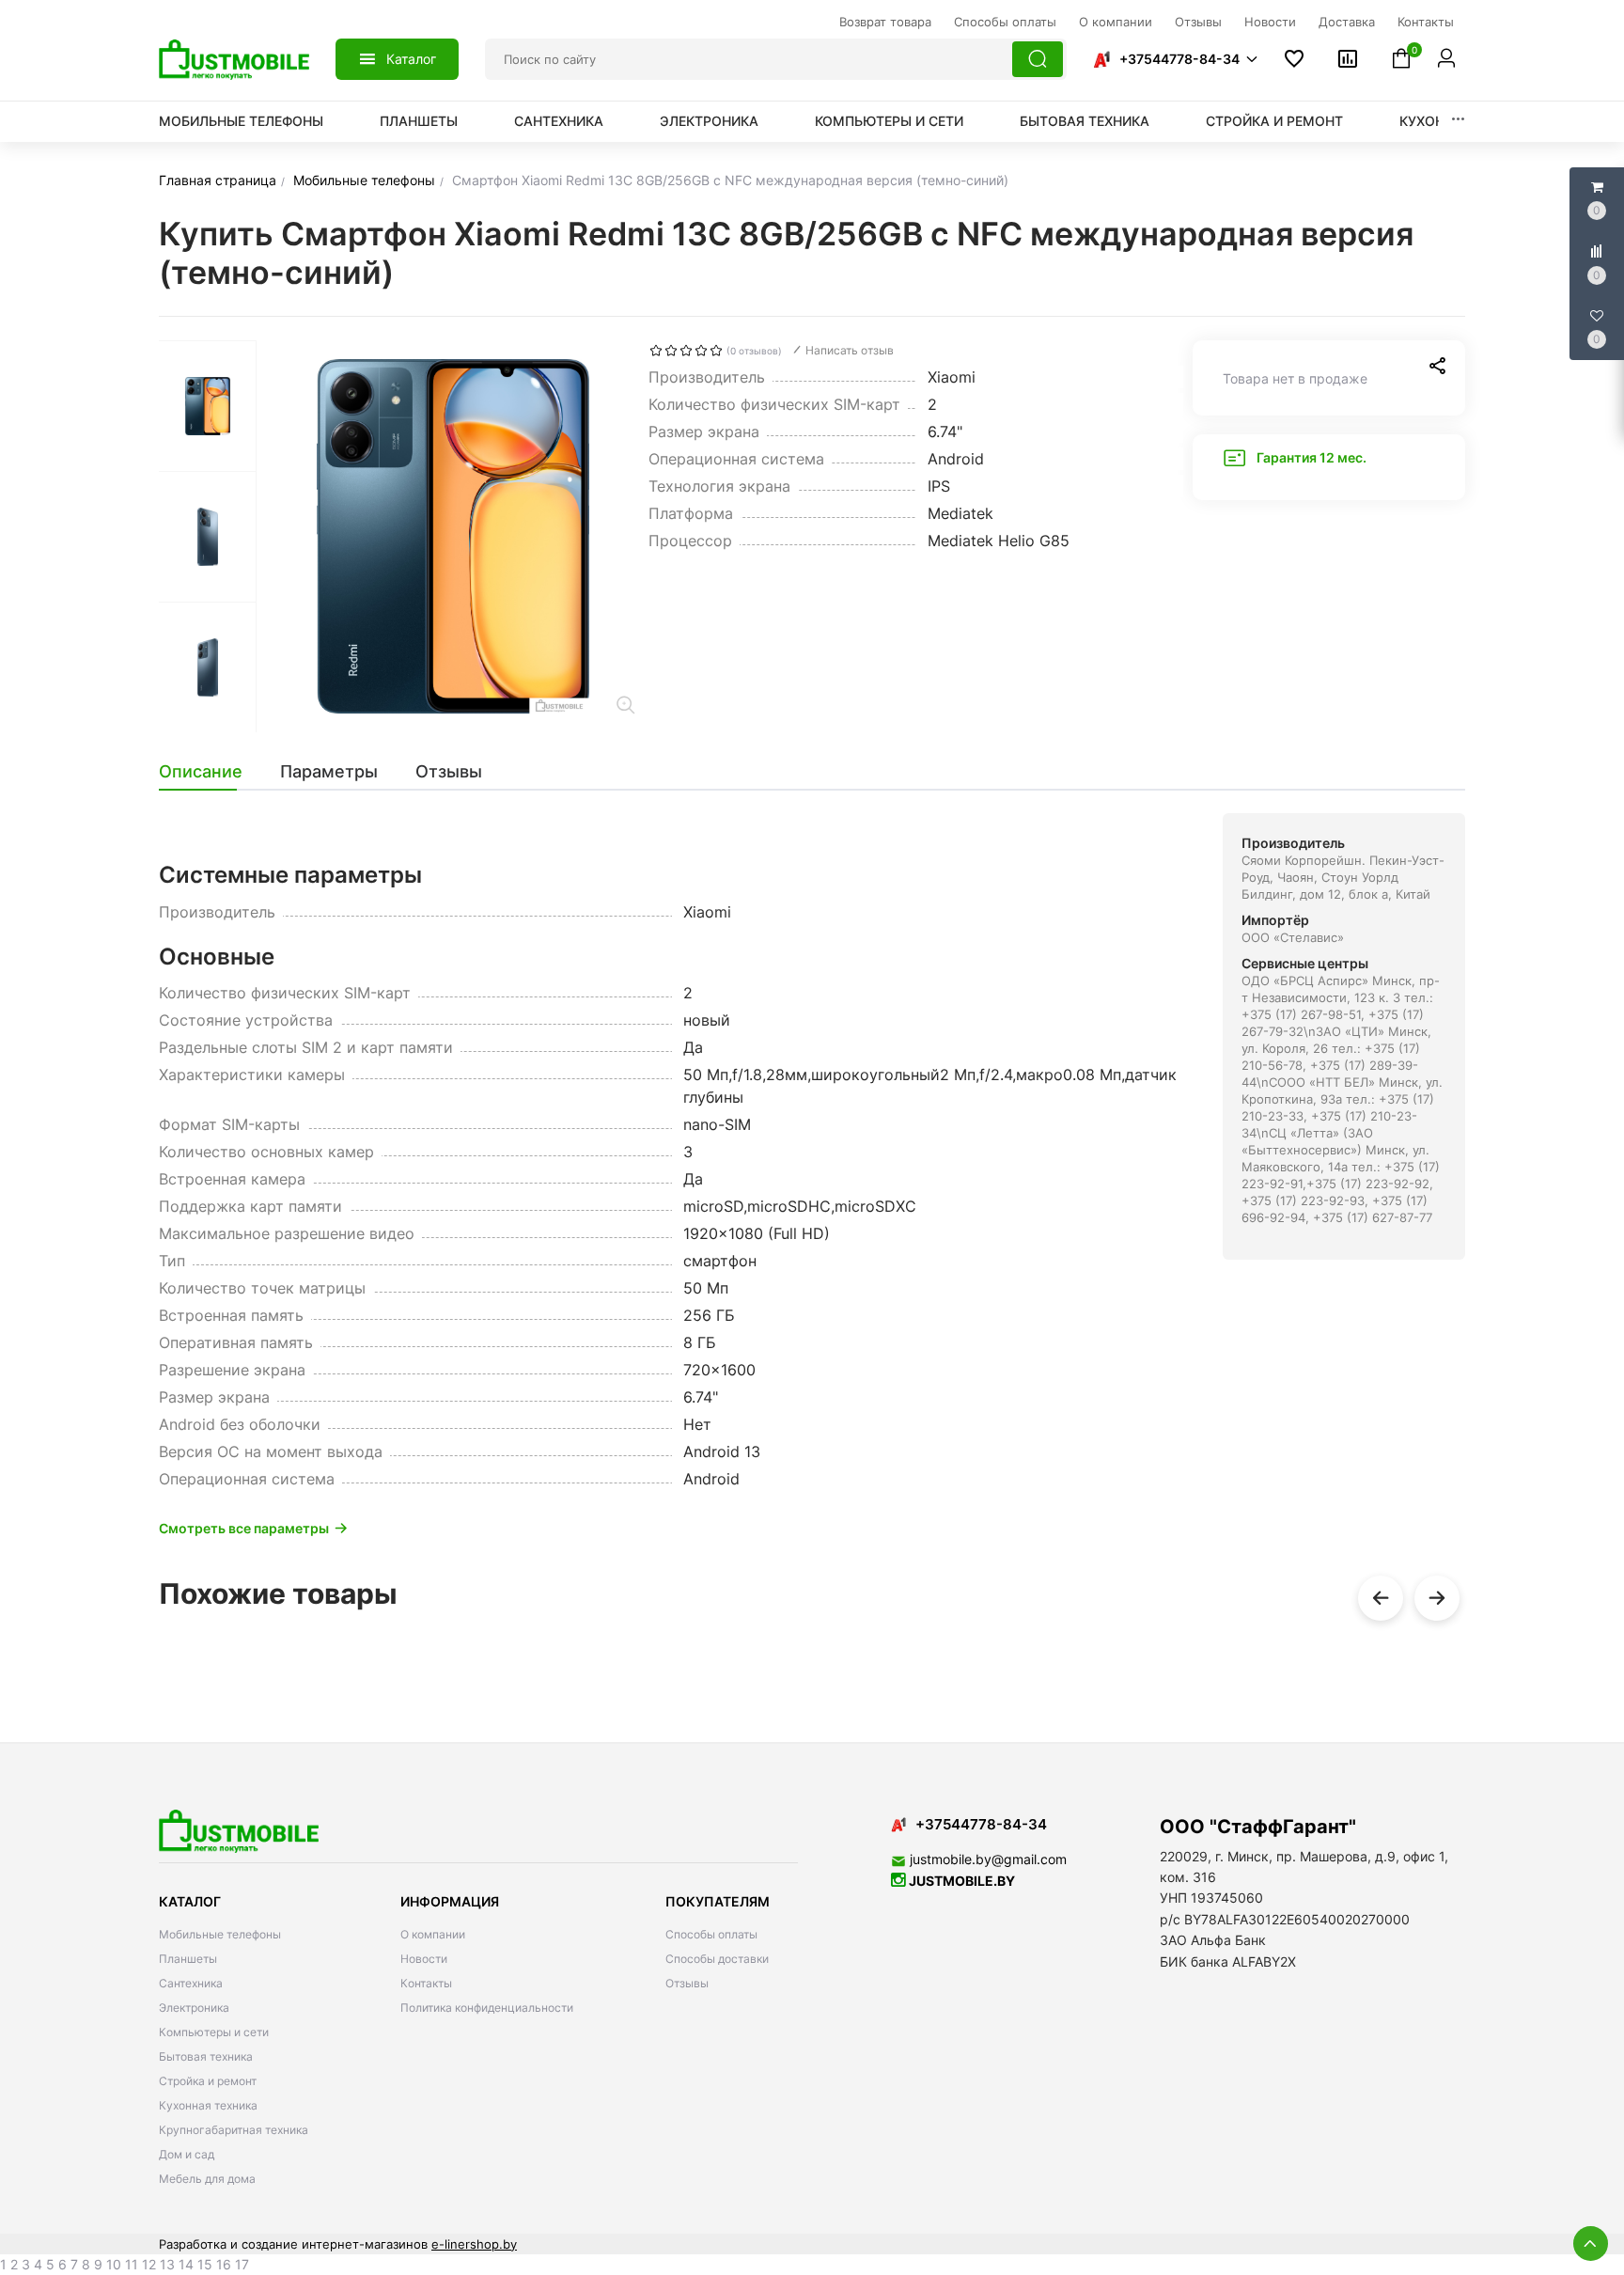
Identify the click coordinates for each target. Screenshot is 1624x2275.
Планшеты (419, 121)
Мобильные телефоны (241, 121)
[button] (1175, 59)
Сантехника (559, 121)
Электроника (709, 121)
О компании (433, 1934)
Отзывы (687, 1983)
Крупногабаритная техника (234, 2130)
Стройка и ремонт (1274, 121)
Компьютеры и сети (889, 121)
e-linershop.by (474, 2244)
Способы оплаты (711, 1934)
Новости (424, 1959)
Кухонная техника (208, 2105)
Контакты (426, 1983)
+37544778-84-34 (1179, 59)
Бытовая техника (1085, 121)
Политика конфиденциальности (487, 2008)
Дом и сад (187, 2154)
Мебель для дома (207, 2179)
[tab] (210, 772)
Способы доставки (717, 1959)
